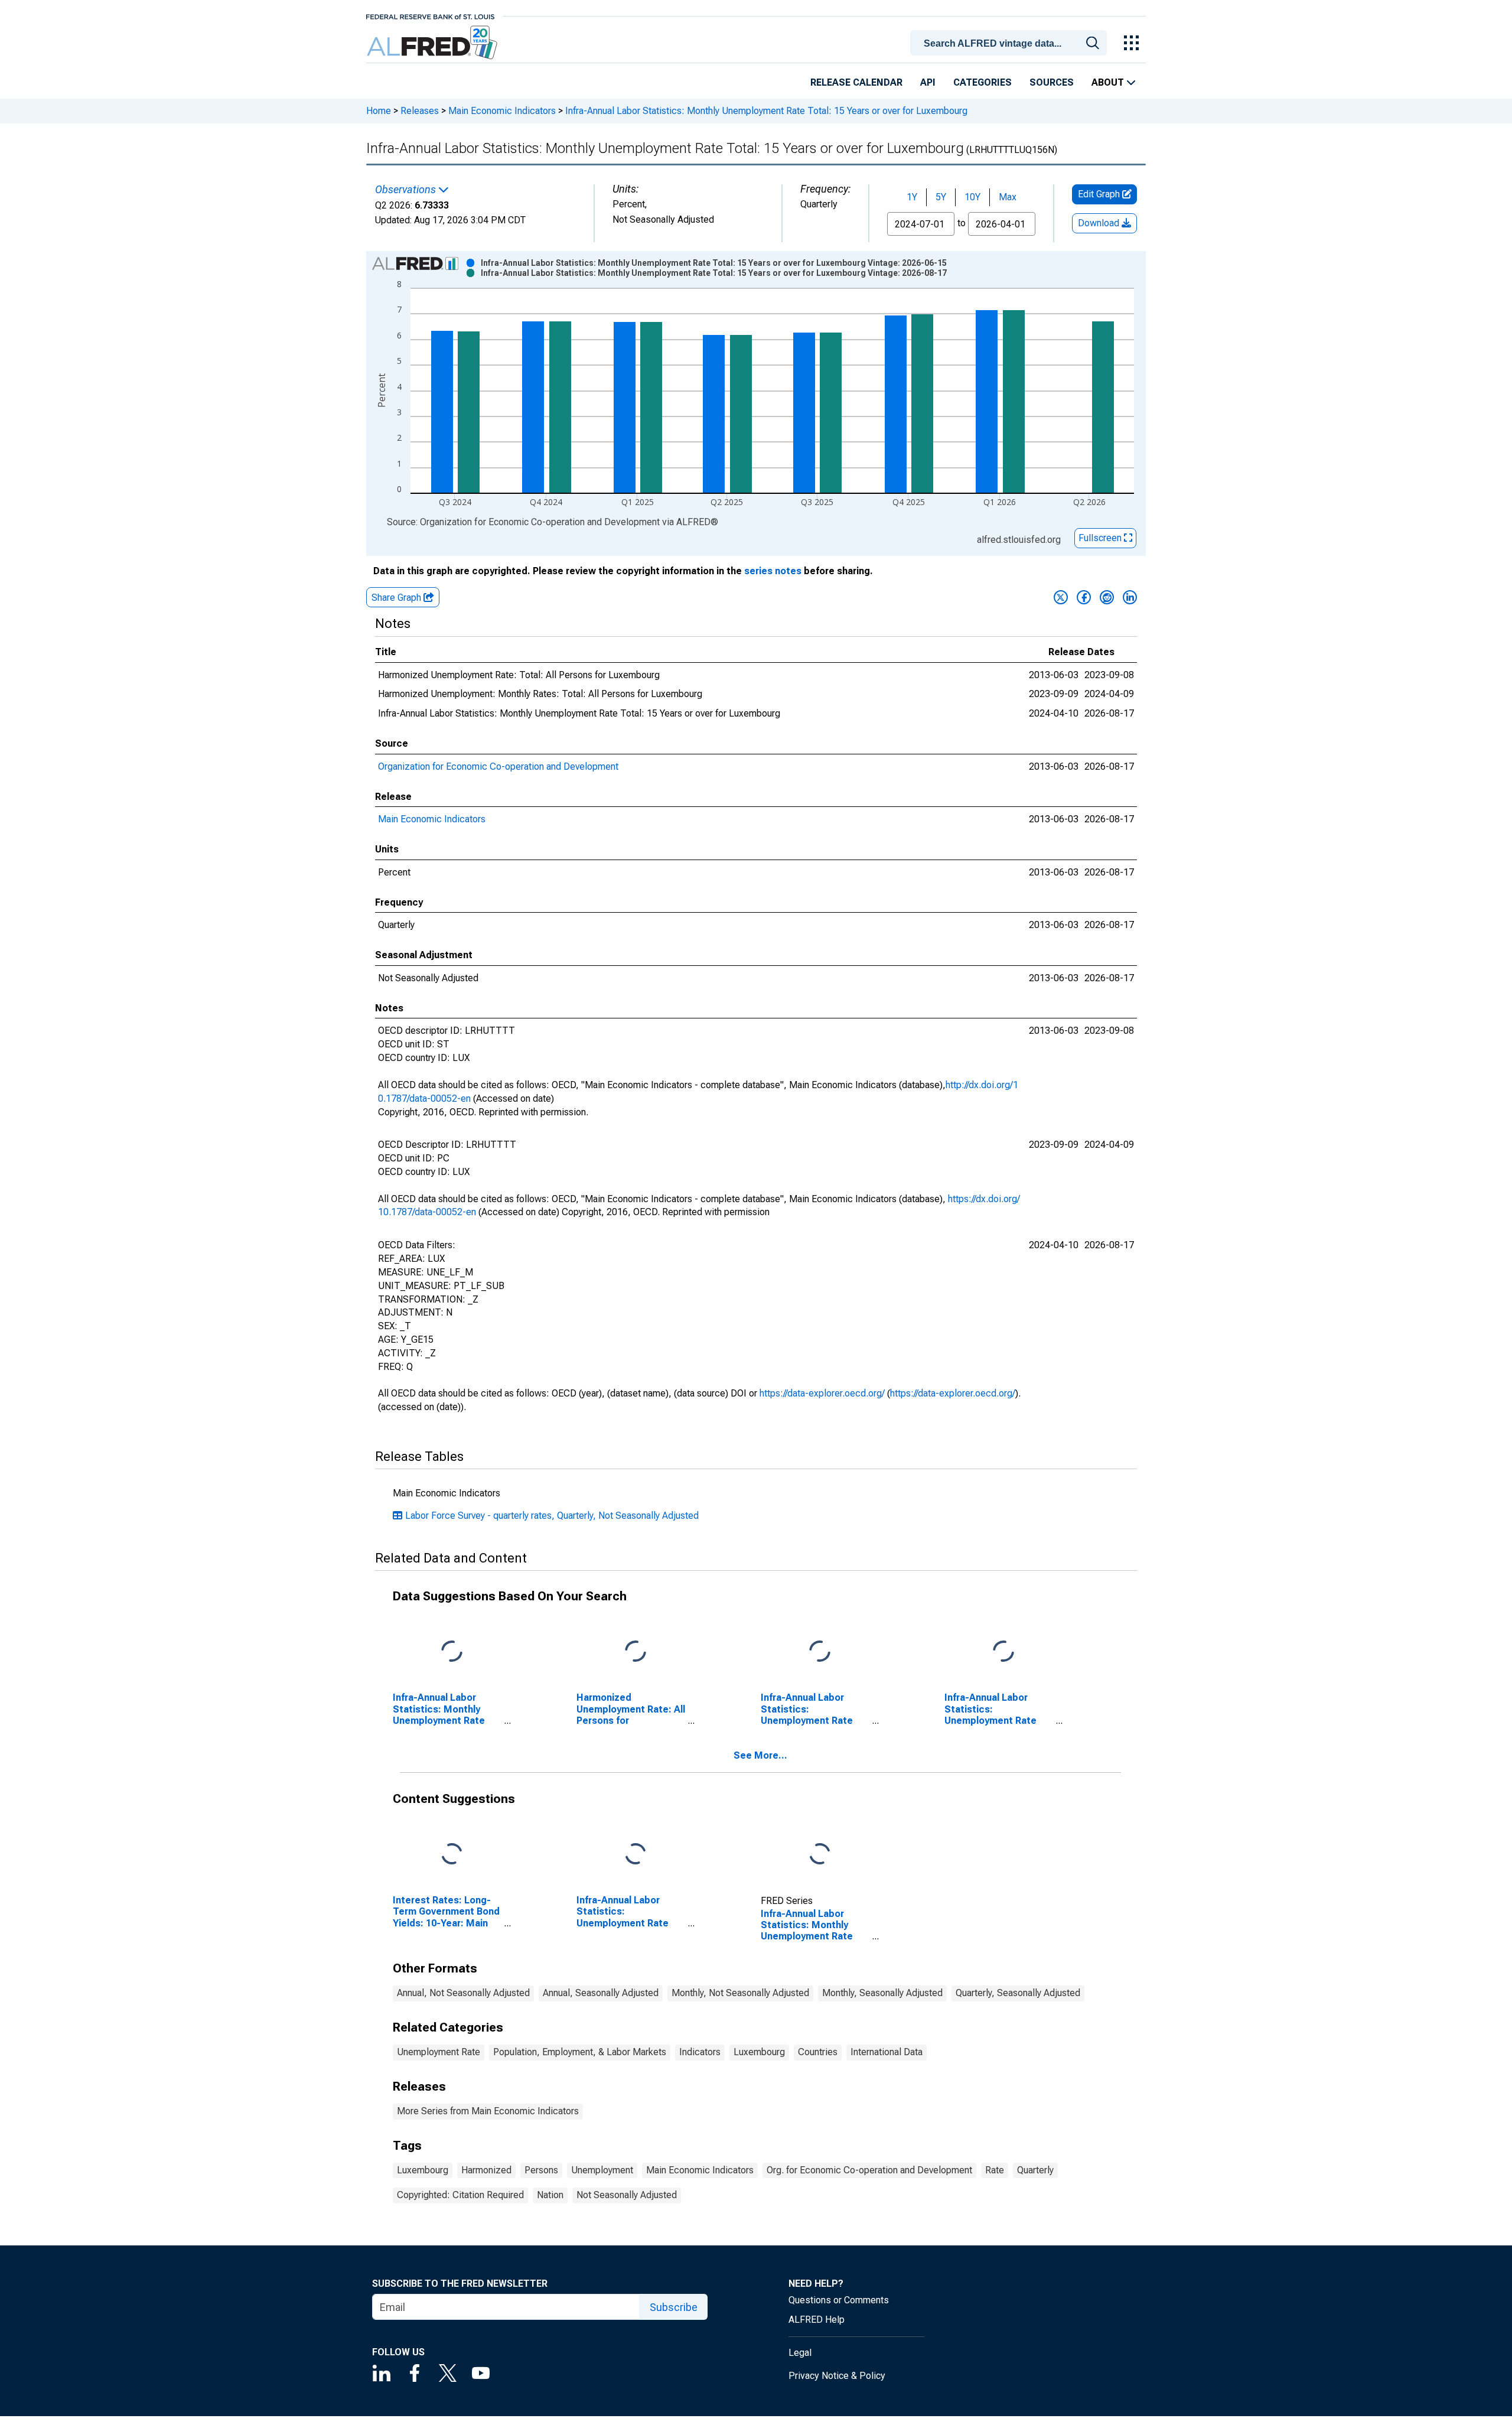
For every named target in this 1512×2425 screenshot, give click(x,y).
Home (379, 111)
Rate (995, 2170)
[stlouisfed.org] (430, 16)
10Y (972, 197)
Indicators (700, 2052)
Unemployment (602, 2170)
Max (1008, 197)
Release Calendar (856, 82)
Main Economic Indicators (502, 111)
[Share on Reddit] (1107, 597)
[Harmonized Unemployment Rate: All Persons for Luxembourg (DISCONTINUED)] (636, 1652)
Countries (818, 2052)
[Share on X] (1061, 597)
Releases (420, 111)
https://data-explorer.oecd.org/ (822, 1393)
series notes (773, 571)
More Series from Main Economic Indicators (488, 2111)
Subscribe (674, 2307)
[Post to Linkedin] (1130, 597)
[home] (433, 43)
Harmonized (486, 2170)
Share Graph (397, 598)
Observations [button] (407, 190)
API (928, 82)
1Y (912, 197)
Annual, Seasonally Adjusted (601, 1993)
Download (1100, 223)
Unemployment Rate (439, 2052)
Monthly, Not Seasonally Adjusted (740, 1993)
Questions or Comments (839, 2300)
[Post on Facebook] (1084, 597)
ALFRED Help (817, 2320)
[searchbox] (1011, 44)
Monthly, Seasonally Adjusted (882, 1993)
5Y (941, 197)
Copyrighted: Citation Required (460, 2195)
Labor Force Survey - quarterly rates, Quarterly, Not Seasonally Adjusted (552, 1516)
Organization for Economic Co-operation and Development (498, 766)
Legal (800, 2353)
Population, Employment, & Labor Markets (580, 2052)
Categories (983, 82)
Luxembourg (759, 2052)
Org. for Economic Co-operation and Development (869, 2170)
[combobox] (1011, 42)
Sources (1052, 82)
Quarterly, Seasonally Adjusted (1018, 1993)
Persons (541, 2170)
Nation (550, 2195)
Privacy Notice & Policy (837, 2376)
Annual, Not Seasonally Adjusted (463, 1993)
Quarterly (1035, 2170)
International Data (887, 2052)
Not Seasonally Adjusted (627, 2195)
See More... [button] (760, 1755)
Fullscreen (1101, 538)
